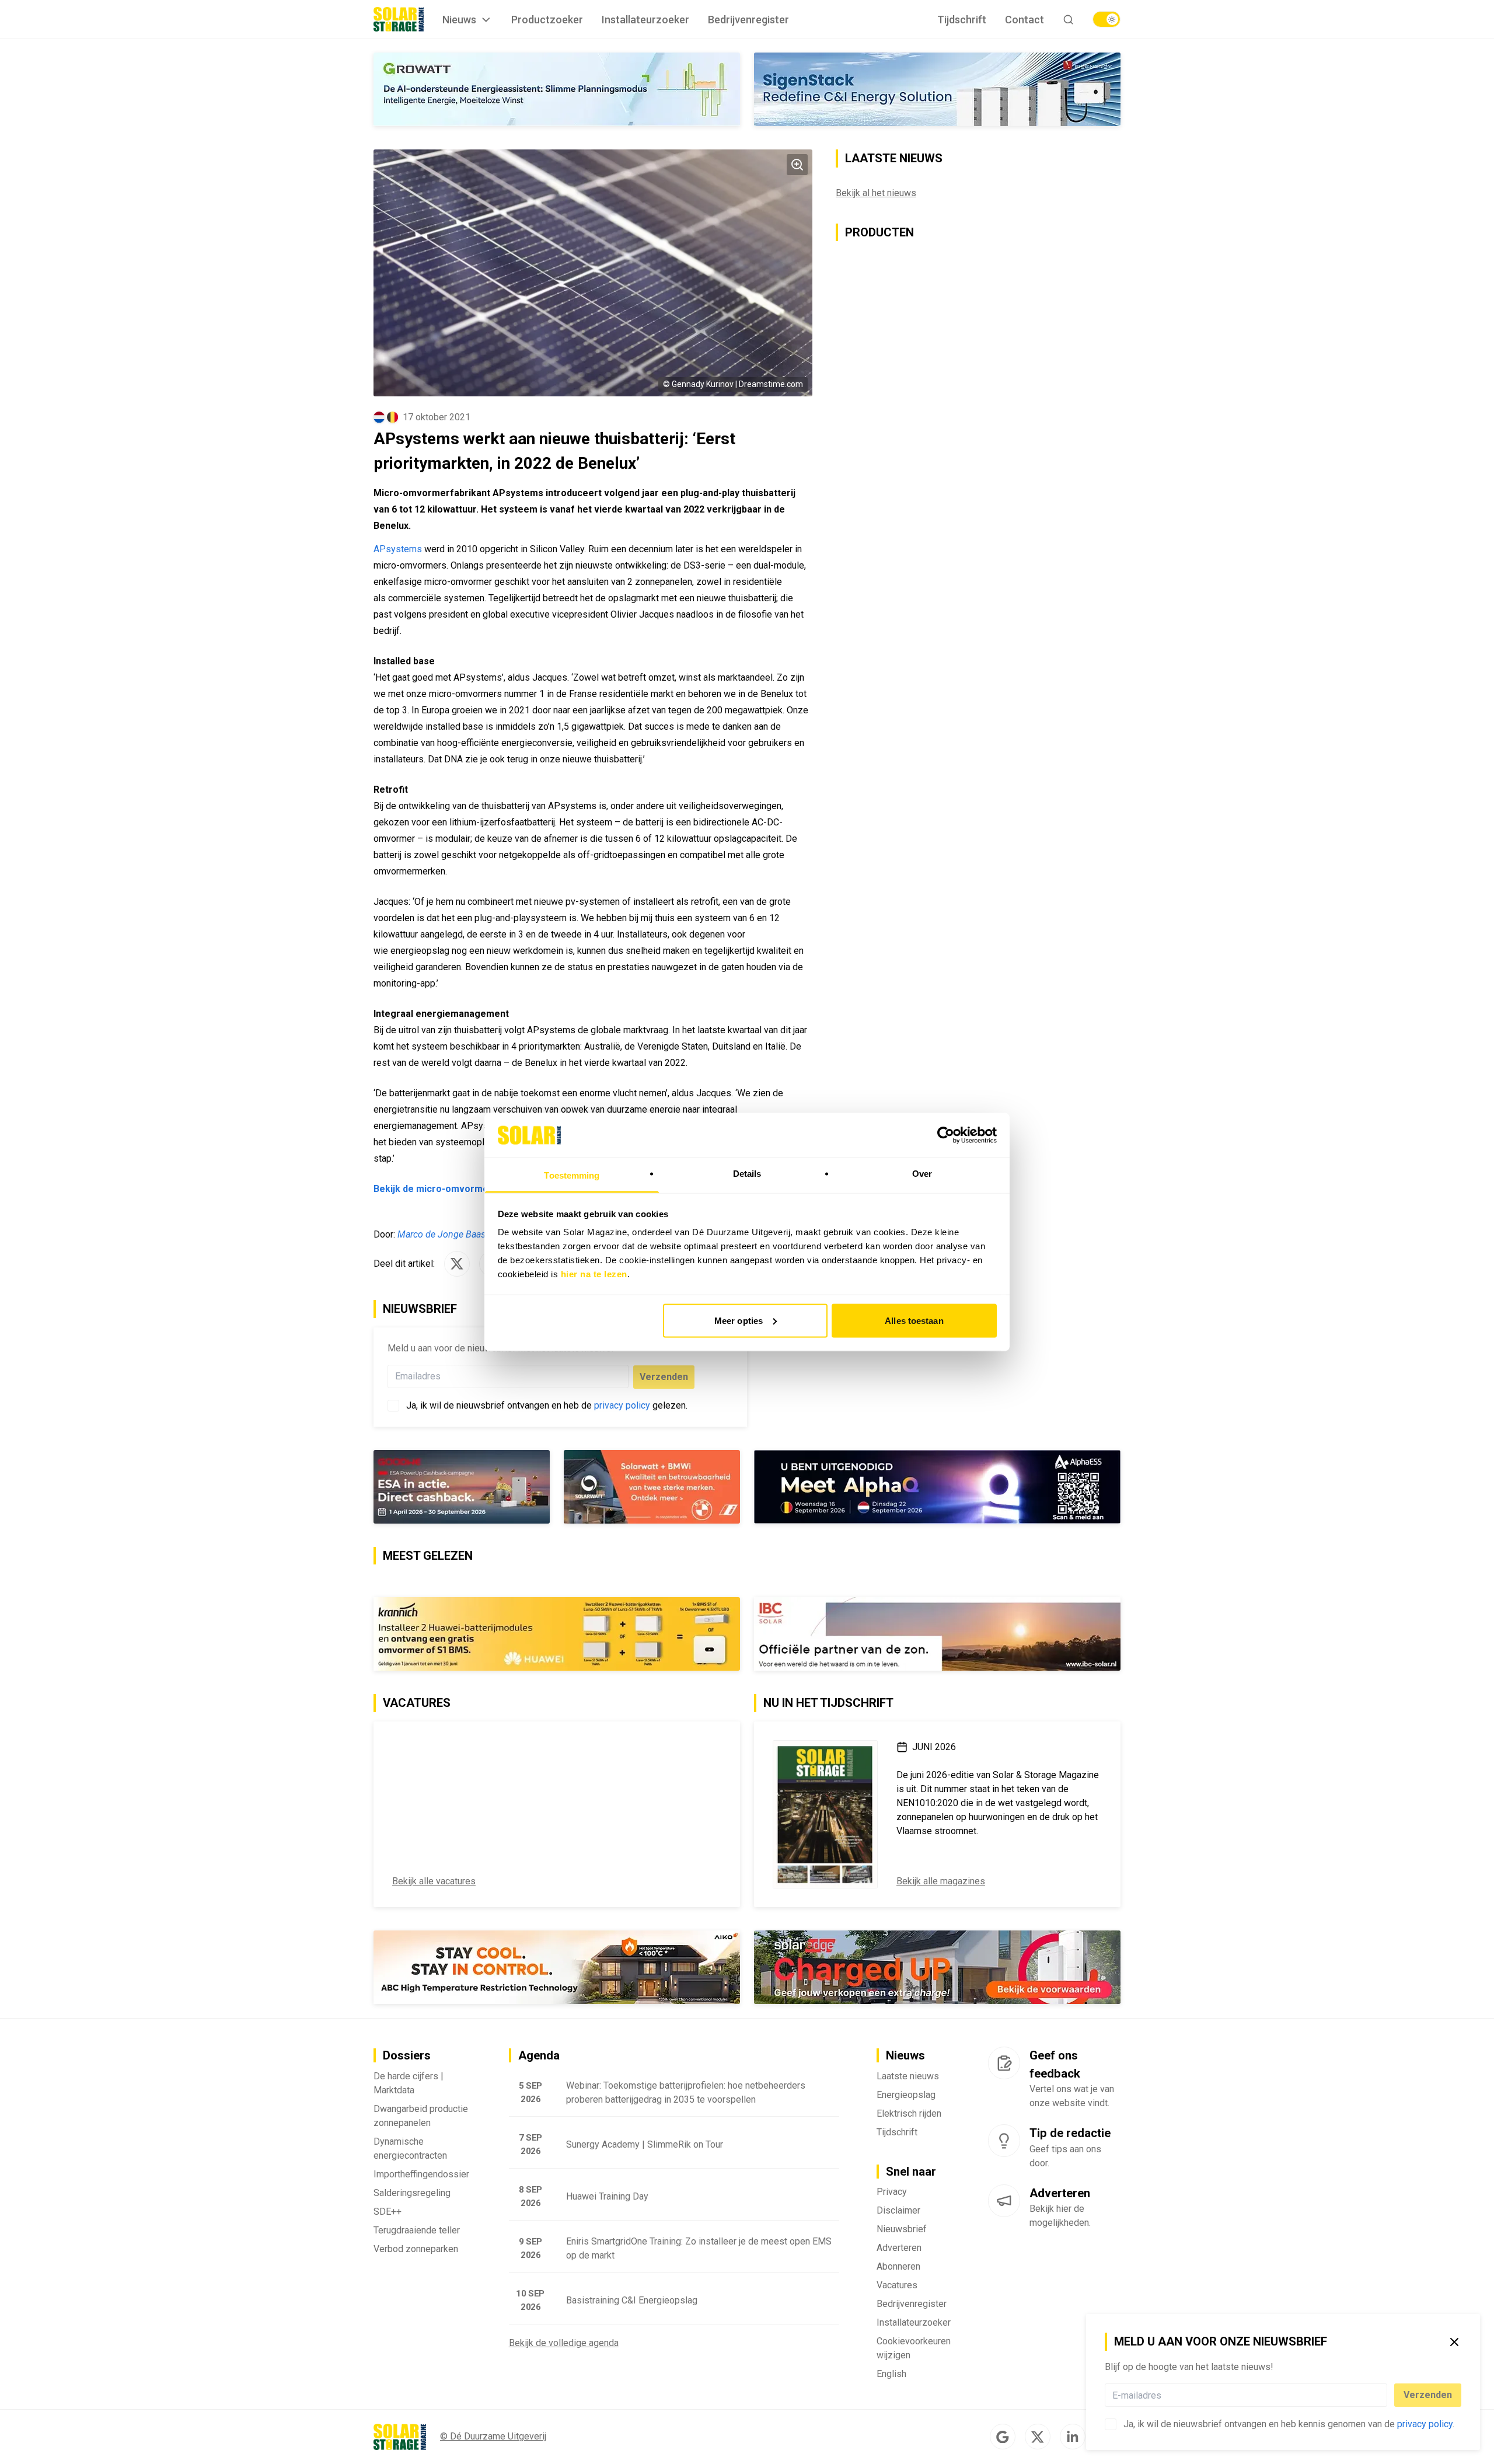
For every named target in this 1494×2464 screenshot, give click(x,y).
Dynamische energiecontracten (410, 2148)
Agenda (539, 2055)
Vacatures (897, 2285)
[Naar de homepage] (399, 19)
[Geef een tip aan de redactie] (1004, 2141)
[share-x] (457, 1264)
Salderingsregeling (412, 2193)
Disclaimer (898, 2210)
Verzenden (1428, 2395)
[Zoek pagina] (1068, 20)
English (891, 2374)
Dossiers (407, 2055)
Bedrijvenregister (748, 20)
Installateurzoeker (645, 20)
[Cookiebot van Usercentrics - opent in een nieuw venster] (946, 1135)
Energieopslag (906, 2095)
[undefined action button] (1384, 2395)
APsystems (398, 549)
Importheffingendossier (421, 2174)
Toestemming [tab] (572, 1175)
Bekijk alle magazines (941, 1881)
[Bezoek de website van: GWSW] (462, 1487)
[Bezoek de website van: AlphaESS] (937, 1487)
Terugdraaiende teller (417, 2230)
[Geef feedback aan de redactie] (1004, 2063)
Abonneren (898, 2266)
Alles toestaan (914, 1320)
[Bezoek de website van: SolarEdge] (937, 1967)
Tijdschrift (962, 20)
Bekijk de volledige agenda (564, 2343)
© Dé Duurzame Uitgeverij (493, 2436)
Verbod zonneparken (416, 2249)
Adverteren (899, 2248)
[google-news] (1003, 2437)
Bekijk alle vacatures (434, 1881)
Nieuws (459, 20)
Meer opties (739, 1320)
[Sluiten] (1454, 2342)
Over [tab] (922, 1174)
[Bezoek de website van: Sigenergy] (937, 89)
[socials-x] (1038, 2437)
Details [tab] (747, 1174)
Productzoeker (547, 20)
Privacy (892, 2192)
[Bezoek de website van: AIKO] (557, 1967)
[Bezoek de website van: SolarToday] (557, 1634)
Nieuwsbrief (902, 2229)
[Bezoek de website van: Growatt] (557, 89)
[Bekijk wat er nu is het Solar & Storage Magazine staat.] (825, 1814)
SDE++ (388, 2212)
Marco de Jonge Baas (441, 1234)
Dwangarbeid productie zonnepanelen (421, 2116)
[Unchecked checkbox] (1111, 2424)
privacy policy (1425, 2424)
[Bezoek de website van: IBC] (937, 1634)
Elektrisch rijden (909, 2113)
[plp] (1106, 19)
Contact (1024, 20)
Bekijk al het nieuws (876, 193)
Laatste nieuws (908, 2076)
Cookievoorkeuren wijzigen (914, 2348)
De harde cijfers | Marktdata (409, 2083)
